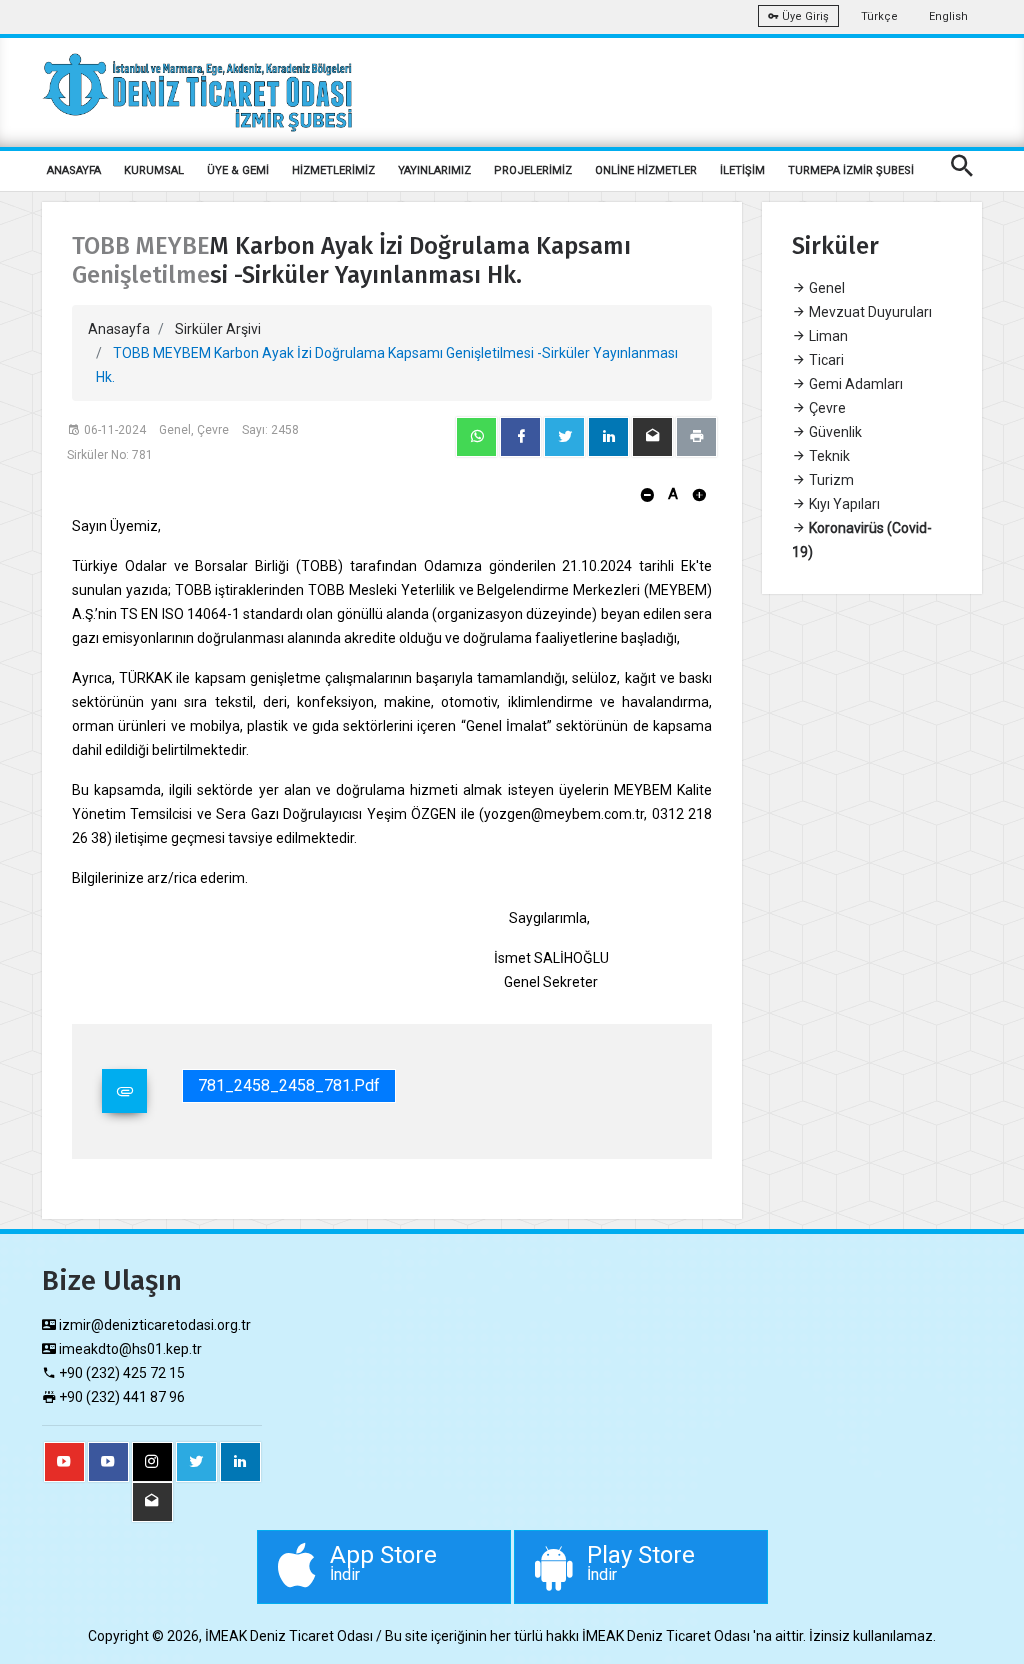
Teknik (828, 456)
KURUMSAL (154, 170)
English (948, 16)
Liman (827, 336)
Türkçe (879, 16)
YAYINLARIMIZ (434, 170)
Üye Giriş (804, 16)
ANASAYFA (74, 170)
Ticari (825, 360)
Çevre (826, 408)
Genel (825, 288)
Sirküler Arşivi (218, 329)
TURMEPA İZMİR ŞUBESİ (851, 170)
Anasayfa (119, 329)
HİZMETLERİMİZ (333, 170)
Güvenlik (834, 432)
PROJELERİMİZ (533, 170)
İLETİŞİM (742, 170)
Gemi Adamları (854, 384)
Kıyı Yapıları (843, 504)
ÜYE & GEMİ (238, 170)
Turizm (830, 480)
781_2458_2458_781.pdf (289, 1085)
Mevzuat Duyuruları (869, 312)
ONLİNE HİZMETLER (646, 170)
